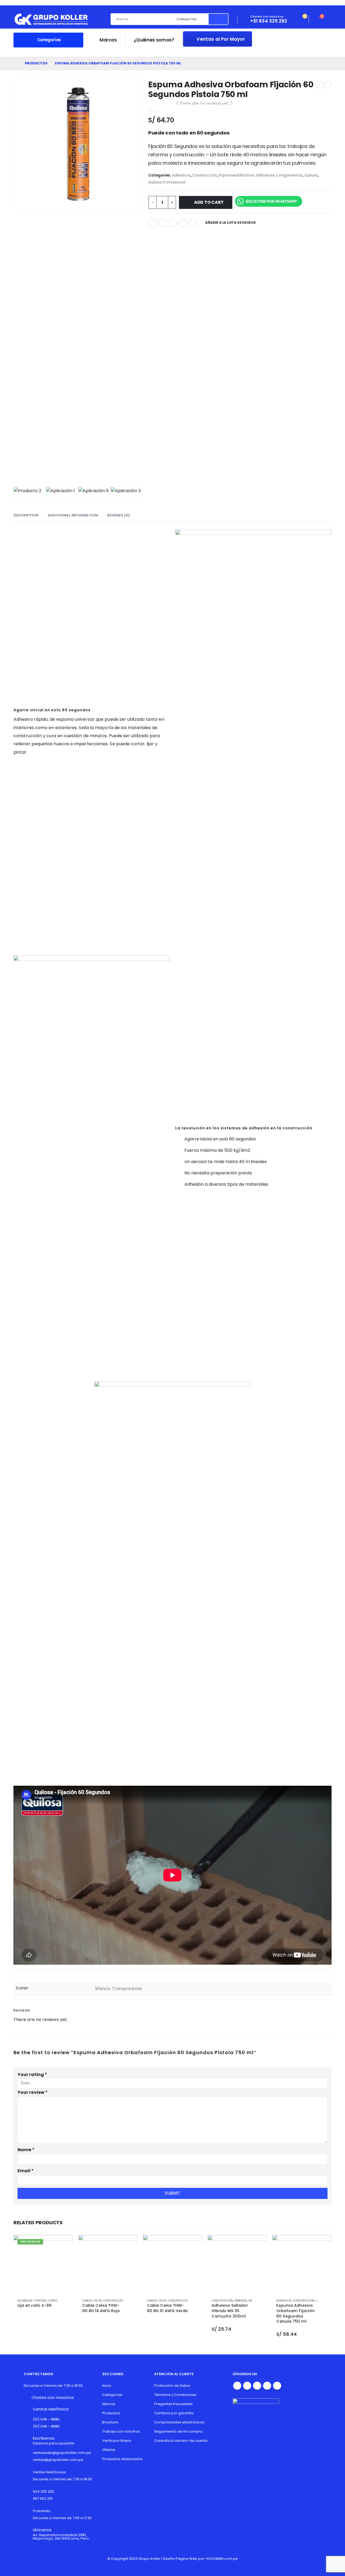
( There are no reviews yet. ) (204, 103)
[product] (108, 2265)
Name (26, 2150)
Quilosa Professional (167, 182)
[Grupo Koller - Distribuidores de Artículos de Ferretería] (51, 19)
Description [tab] (26, 515)
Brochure (110, 2422)
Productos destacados (122, 2459)
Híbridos (241, 2301)
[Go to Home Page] (15, 63)
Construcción (205, 175)
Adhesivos (181, 175)
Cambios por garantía (174, 2413)
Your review (33, 2092)
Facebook (153, 223)
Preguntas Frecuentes (173, 2404)
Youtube (247, 2386)
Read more (64, 2244)
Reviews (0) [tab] (118, 515)
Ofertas (109, 2450)
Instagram (257, 2386)
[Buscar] (218, 19)
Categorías (112, 2395)
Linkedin (267, 2386)
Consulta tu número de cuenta (181, 2441)
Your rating (32, 2075)
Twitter (163, 223)
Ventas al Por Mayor (220, 39)
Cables (87, 2301)
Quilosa (311, 175)
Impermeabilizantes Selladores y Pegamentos (261, 175)
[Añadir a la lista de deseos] (66, 2301)
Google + (183, 223)
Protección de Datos (172, 2386)
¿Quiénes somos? (154, 40)
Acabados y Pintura (32, 2301)
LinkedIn (173, 223)
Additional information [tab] (73, 515)
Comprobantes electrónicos (179, 2422)
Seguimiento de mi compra (178, 2431)
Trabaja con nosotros (121, 2431)
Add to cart (209, 202)
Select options (258, 2244)
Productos (111, 2413)
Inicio (107, 2386)
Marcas (108, 40)
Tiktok (277, 2386)
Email (193, 223)
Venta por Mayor (117, 2441)
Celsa (98, 2301)
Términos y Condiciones (175, 2395)
